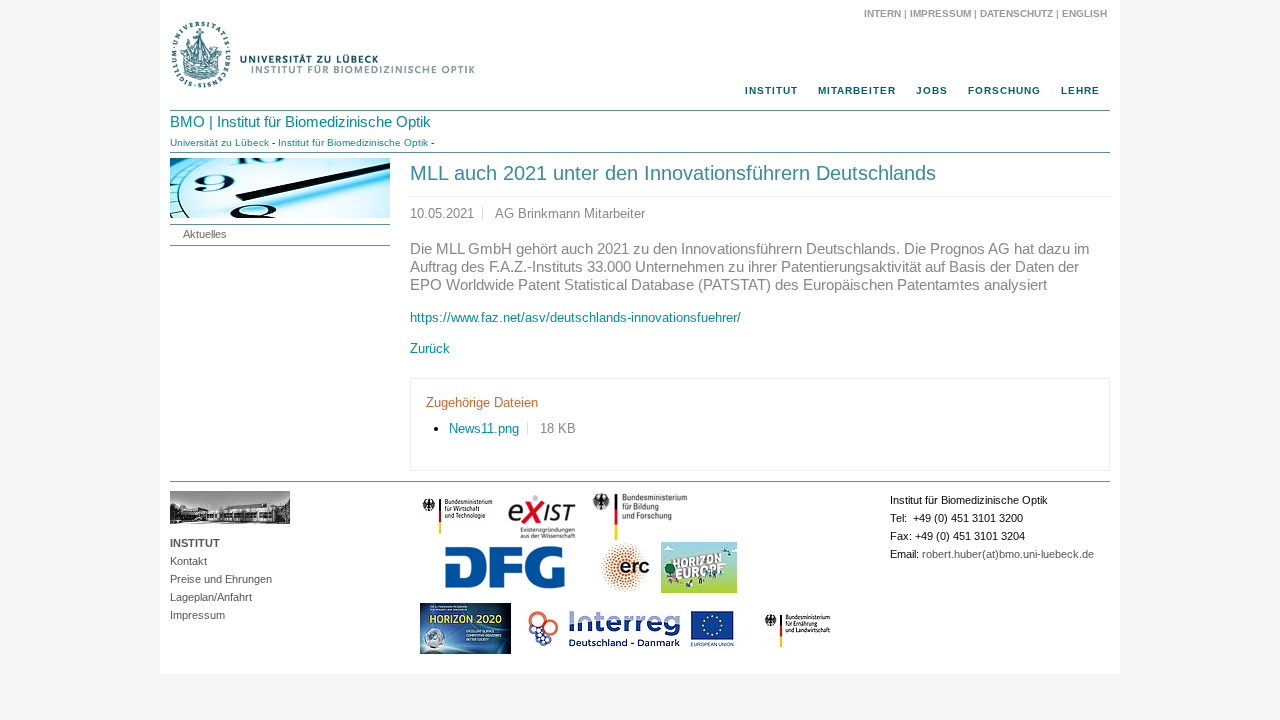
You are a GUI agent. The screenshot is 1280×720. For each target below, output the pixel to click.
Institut (771, 90)
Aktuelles (205, 234)
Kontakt (188, 561)
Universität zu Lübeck (219, 142)
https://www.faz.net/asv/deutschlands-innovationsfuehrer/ (575, 317)
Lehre (1080, 90)
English (1086, 13)
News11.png (484, 428)
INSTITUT (195, 543)
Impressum (940, 13)
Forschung (1004, 90)
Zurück (430, 348)
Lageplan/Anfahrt (211, 597)
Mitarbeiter (857, 90)
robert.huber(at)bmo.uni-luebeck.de (1008, 554)
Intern (882, 13)
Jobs (932, 90)
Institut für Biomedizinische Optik (353, 142)
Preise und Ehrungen (221, 579)
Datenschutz (1016, 13)
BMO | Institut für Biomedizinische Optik (300, 121)
